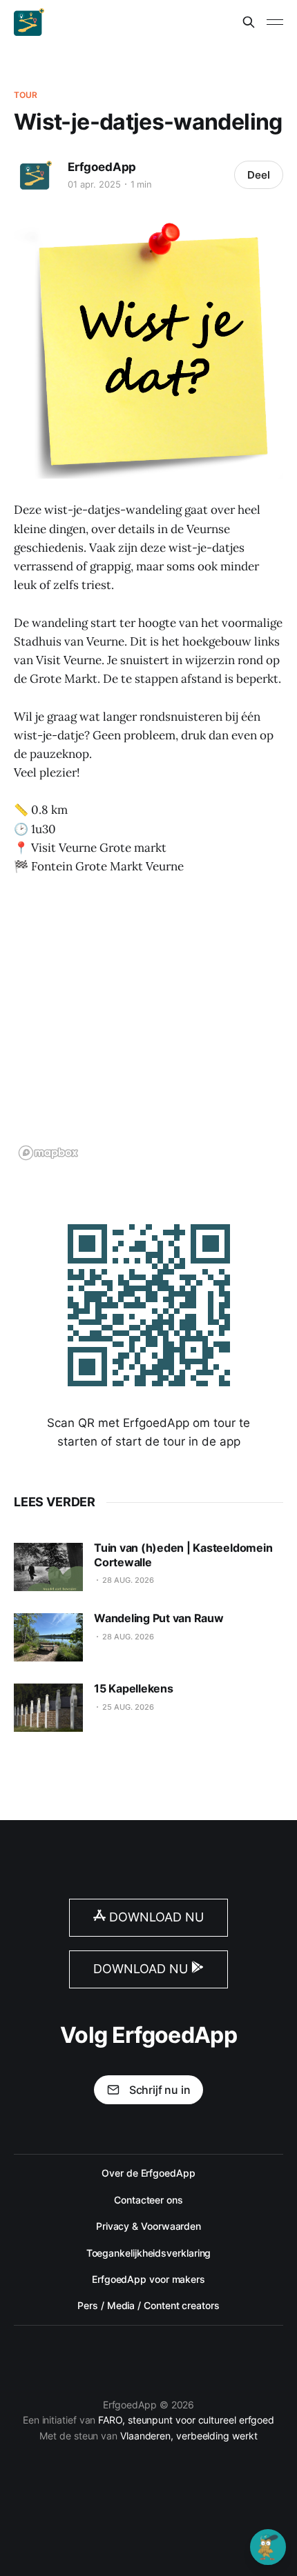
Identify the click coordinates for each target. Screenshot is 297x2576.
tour (26, 95)
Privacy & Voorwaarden (148, 2226)
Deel (259, 175)
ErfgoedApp (102, 167)
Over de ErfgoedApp (148, 2173)
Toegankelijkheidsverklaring (149, 2253)
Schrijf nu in (160, 2090)
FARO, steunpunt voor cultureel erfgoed (186, 2420)
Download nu (155, 1917)
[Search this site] (249, 22)
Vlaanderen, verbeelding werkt (189, 2436)
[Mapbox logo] (48, 1153)
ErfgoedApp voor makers (148, 2279)
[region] (148, 1027)
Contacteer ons (148, 2200)
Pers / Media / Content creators (148, 2305)
